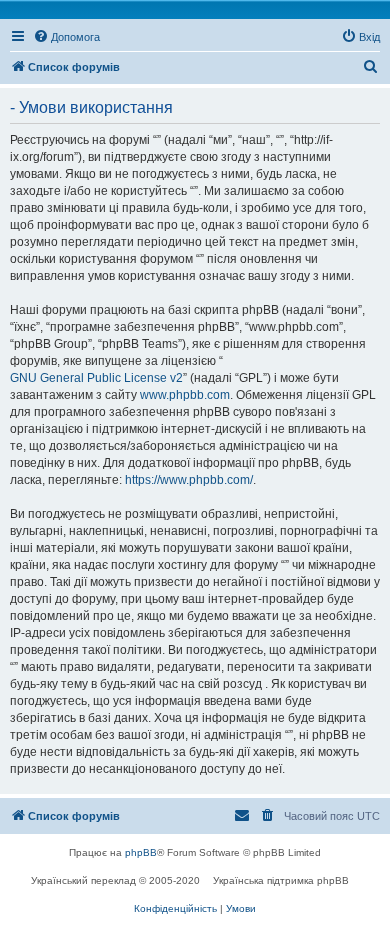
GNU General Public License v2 (96, 378)
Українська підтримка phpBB (281, 880)
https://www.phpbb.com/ (189, 480)
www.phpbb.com (185, 395)
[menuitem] (66, 37)
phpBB (141, 852)
